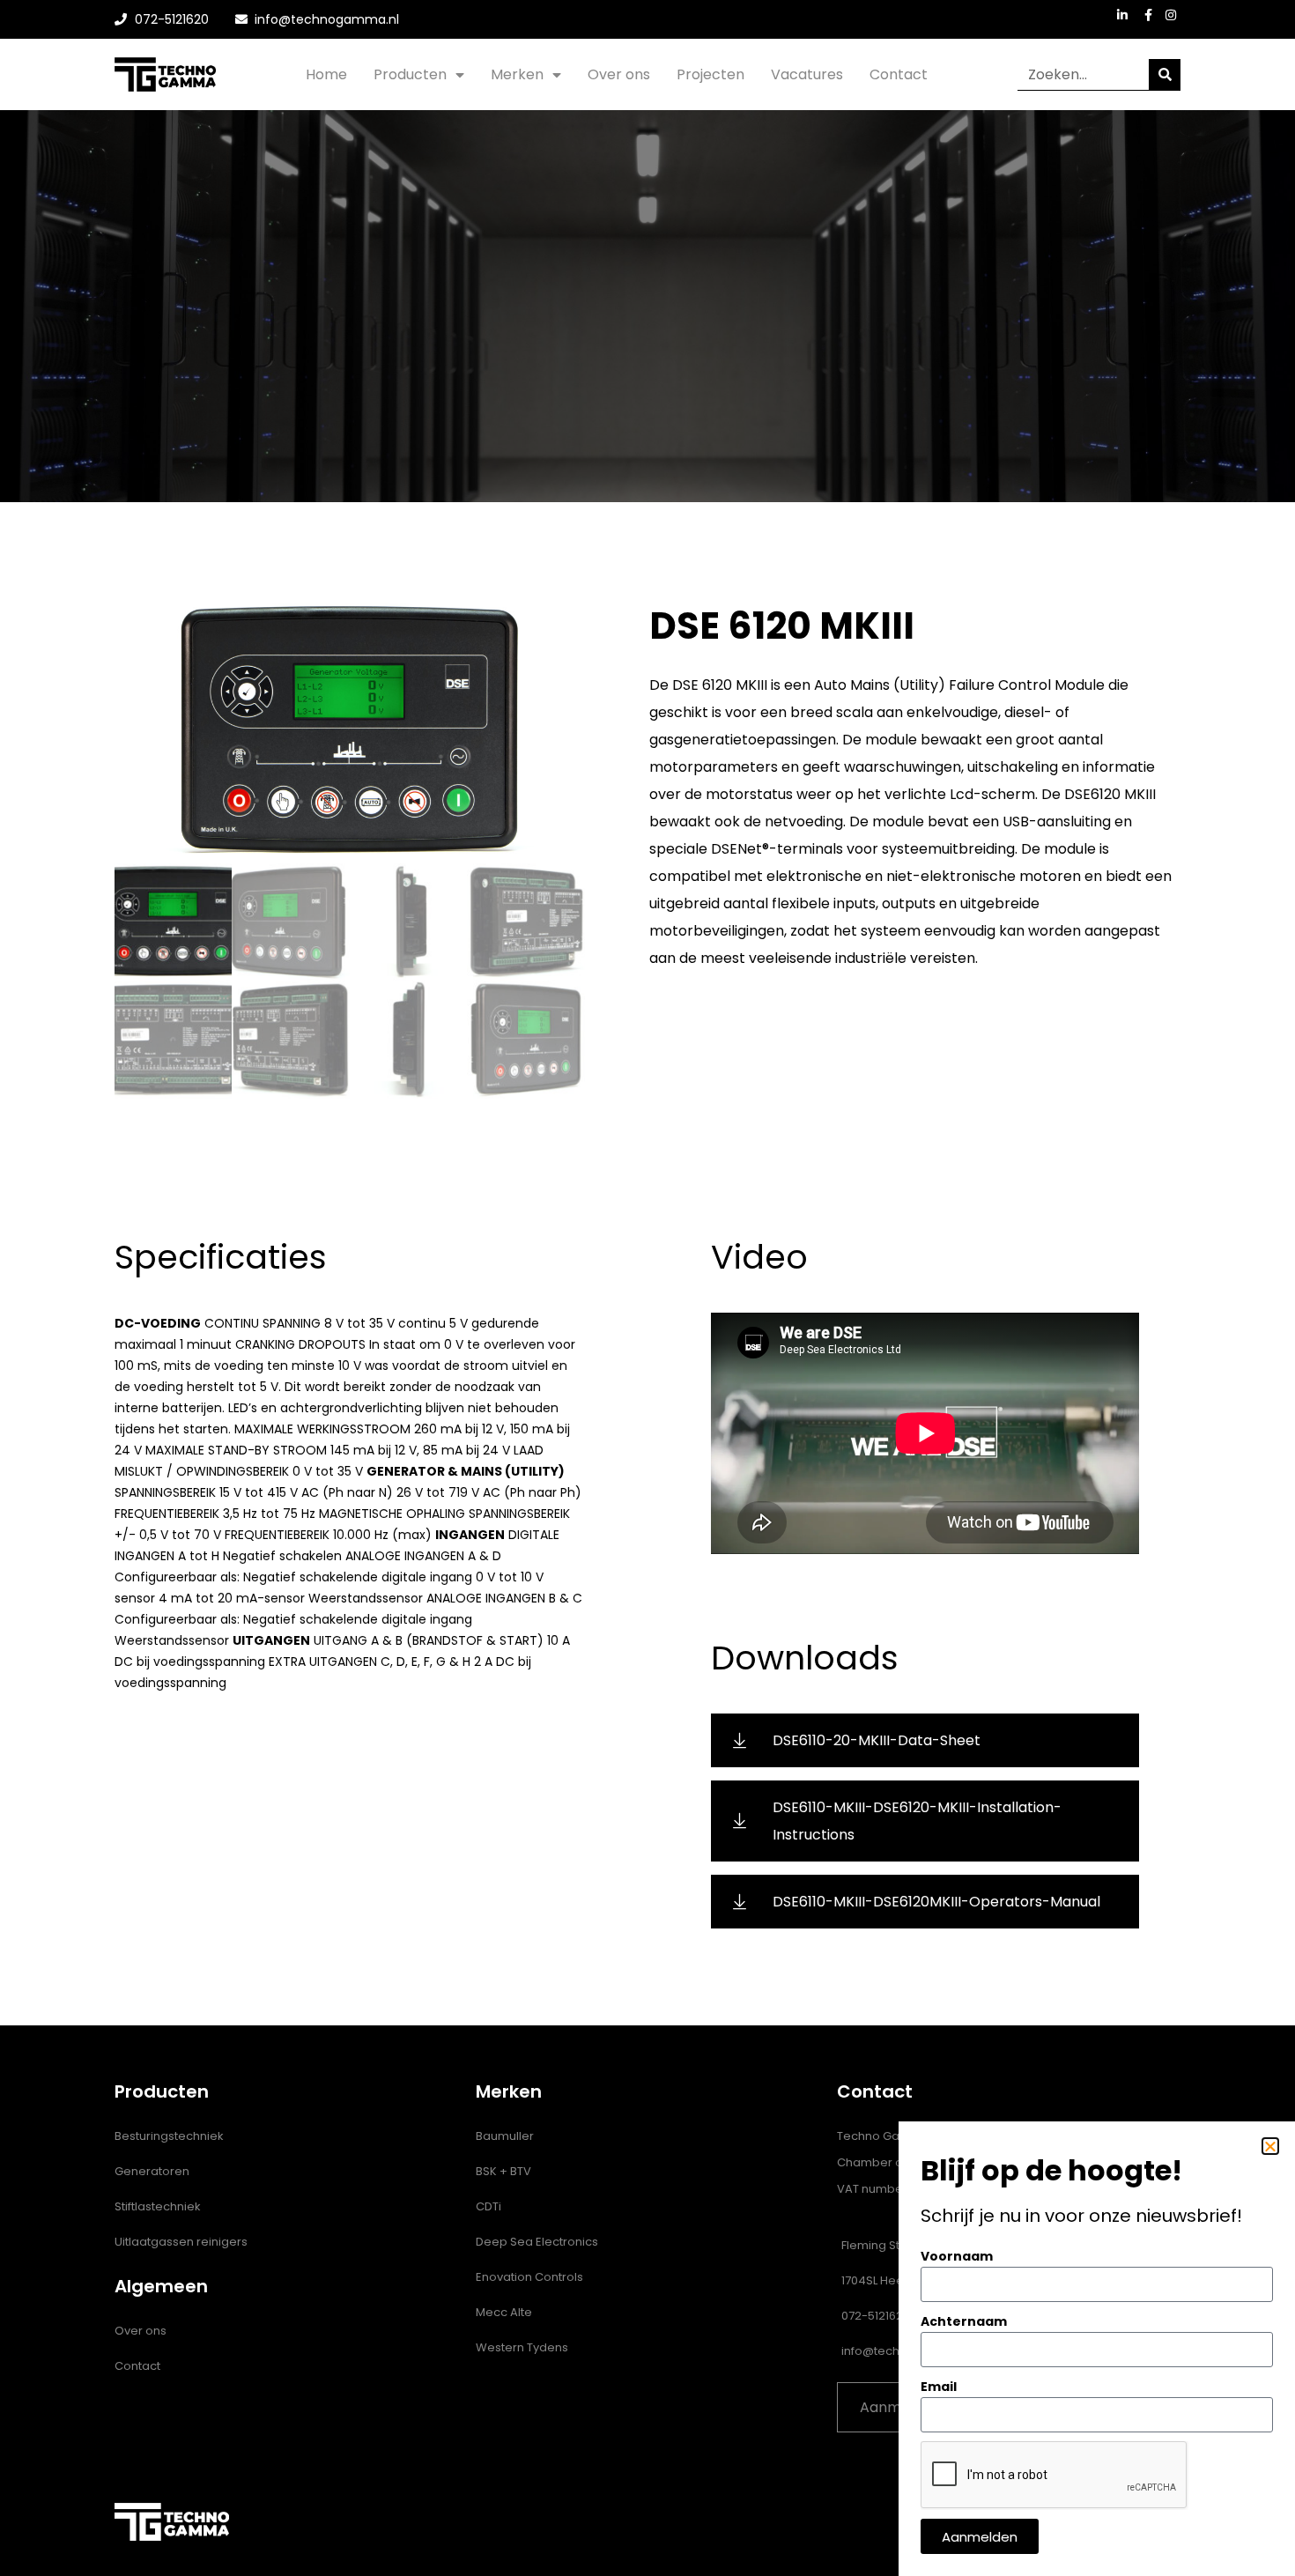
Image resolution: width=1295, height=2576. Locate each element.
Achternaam (964, 2321)
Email (939, 2387)
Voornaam (957, 2256)
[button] (1270, 2146)
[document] (647, 1288)
